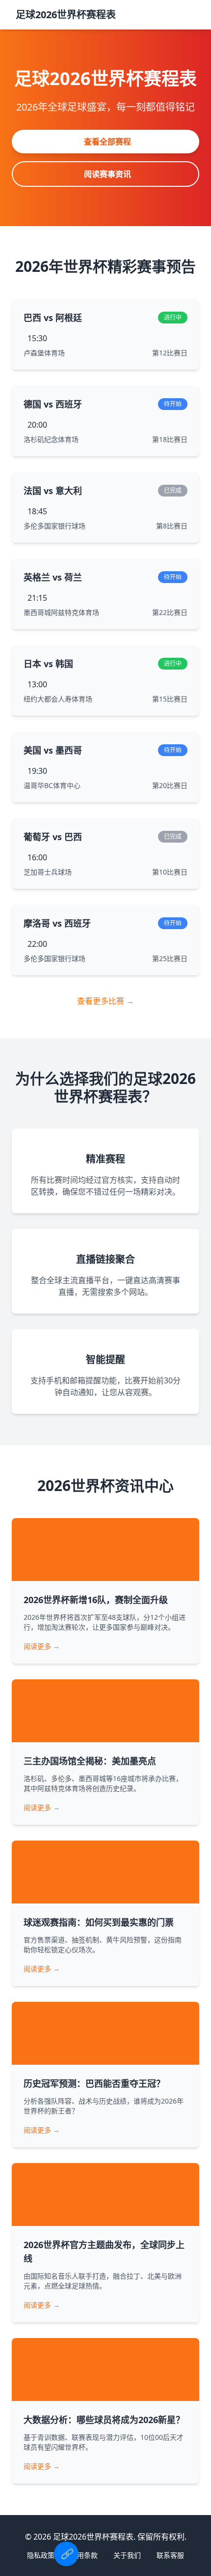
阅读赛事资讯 (107, 174)
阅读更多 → (42, 1646)
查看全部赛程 (107, 142)
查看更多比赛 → (105, 1001)
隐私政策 (41, 2555)
